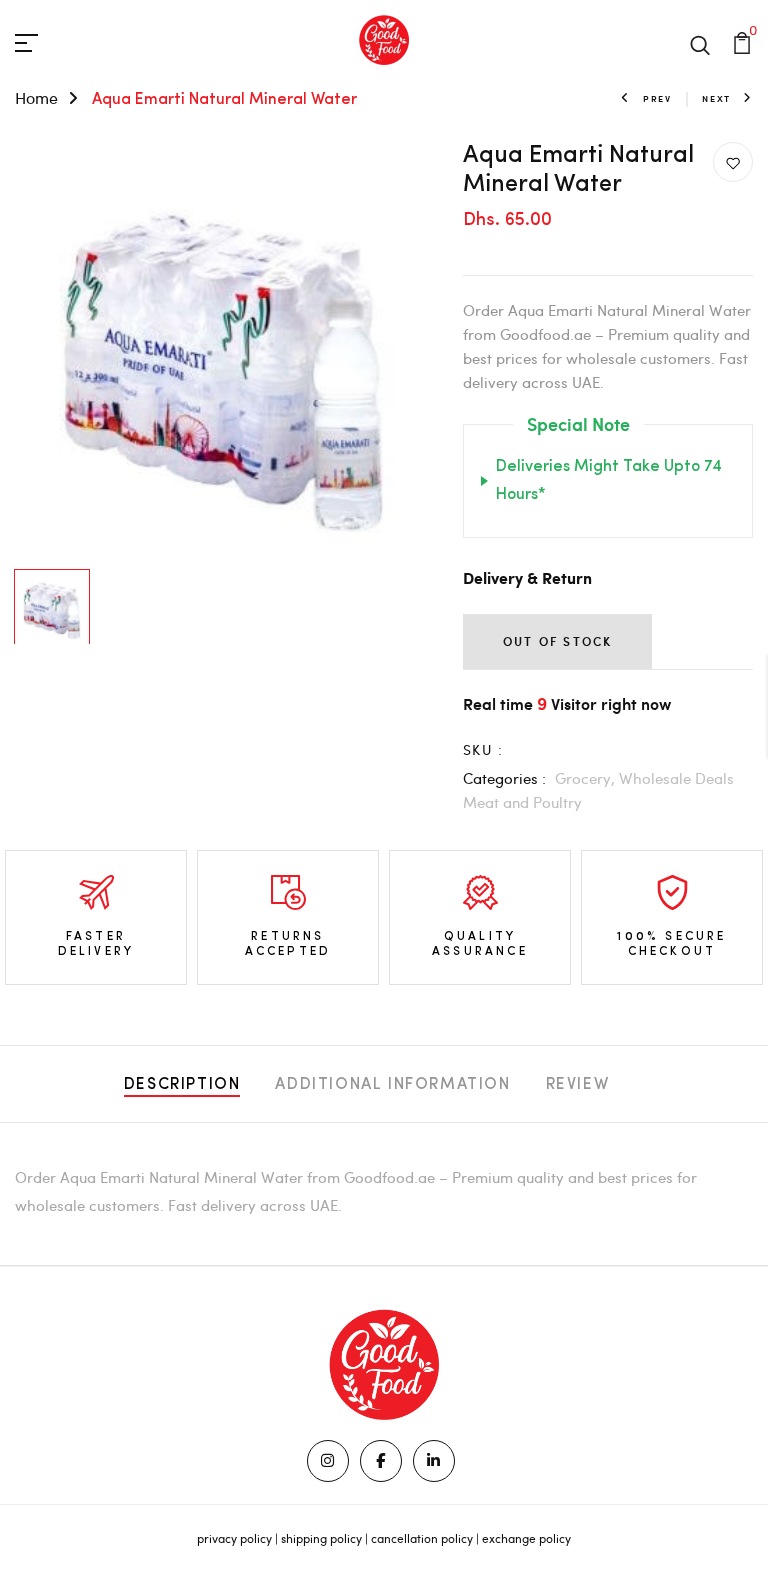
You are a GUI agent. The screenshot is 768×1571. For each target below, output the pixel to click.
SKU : (483, 749)
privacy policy (234, 1538)
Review (578, 1085)
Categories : (504, 778)
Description (182, 1085)
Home (36, 97)
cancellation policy (422, 1538)
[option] (224, 351)
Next (716, 98)
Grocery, (587, 778)
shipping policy (321, 1538)
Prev (657, 98)
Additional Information (392, 1085)
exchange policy (526, 1538)
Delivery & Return (527, 579)
